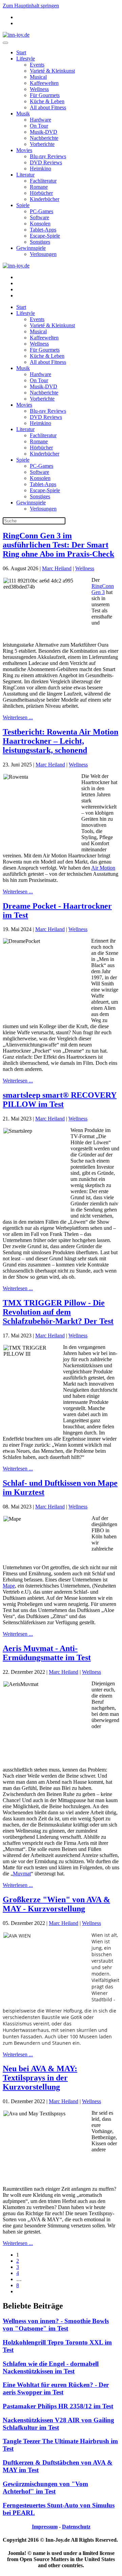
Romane (39, 187)
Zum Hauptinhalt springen (31, 6)
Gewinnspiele (31, 248)
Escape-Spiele (45, 236)
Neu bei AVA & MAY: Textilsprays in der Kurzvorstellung (40, 2078)
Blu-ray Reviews (48, 156)
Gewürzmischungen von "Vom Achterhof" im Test (45, 2488)
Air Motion (103, 868)
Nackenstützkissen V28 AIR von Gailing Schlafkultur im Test (58, 2424)
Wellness (39, 89)
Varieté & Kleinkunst (52, 71)
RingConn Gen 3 (103, 589)
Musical (38, 77)
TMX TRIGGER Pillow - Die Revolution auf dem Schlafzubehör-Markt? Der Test (58, 1312)
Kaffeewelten (44, 83)
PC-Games (42, 211)
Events (37, 65)
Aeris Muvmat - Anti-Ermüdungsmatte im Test (47, 1653)
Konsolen (40, 224)
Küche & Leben (47, 101)
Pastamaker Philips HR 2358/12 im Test (58, 2406)
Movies (24, 150)
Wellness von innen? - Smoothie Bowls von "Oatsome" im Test (56, 2325)
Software (39, 217)
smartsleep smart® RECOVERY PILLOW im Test (60, 1100)
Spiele (23, 205)
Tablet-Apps (43, 230)
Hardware (40, 120)
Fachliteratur (43, 181)
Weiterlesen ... (18, 717)
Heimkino (40, 169)
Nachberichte (44, 138)
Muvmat (22, 1874)
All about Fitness (48, 107)
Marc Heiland (57, 568)
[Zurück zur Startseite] (16, 35)
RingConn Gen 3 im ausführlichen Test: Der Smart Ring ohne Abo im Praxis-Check (58, 545)
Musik (23, 114)
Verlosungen (43, 254)
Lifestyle (26, 59)
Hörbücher (41, 193)
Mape (9, 1586)
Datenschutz (76, 2527)
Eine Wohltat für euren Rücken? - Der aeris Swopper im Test (56, 2388)
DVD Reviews (46, 162)
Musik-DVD (44, 132)
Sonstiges (40, 242)
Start (21, 52)
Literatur (25, 175)
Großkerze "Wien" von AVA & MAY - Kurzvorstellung (56, 1904)
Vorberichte (42, 144)
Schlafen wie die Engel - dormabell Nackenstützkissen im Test (51, 2367)
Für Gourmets (45, 95)
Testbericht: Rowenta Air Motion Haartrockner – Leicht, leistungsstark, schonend (60, 741)
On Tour (39, 126)
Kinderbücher (45, 199)
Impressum (45, 2527)
